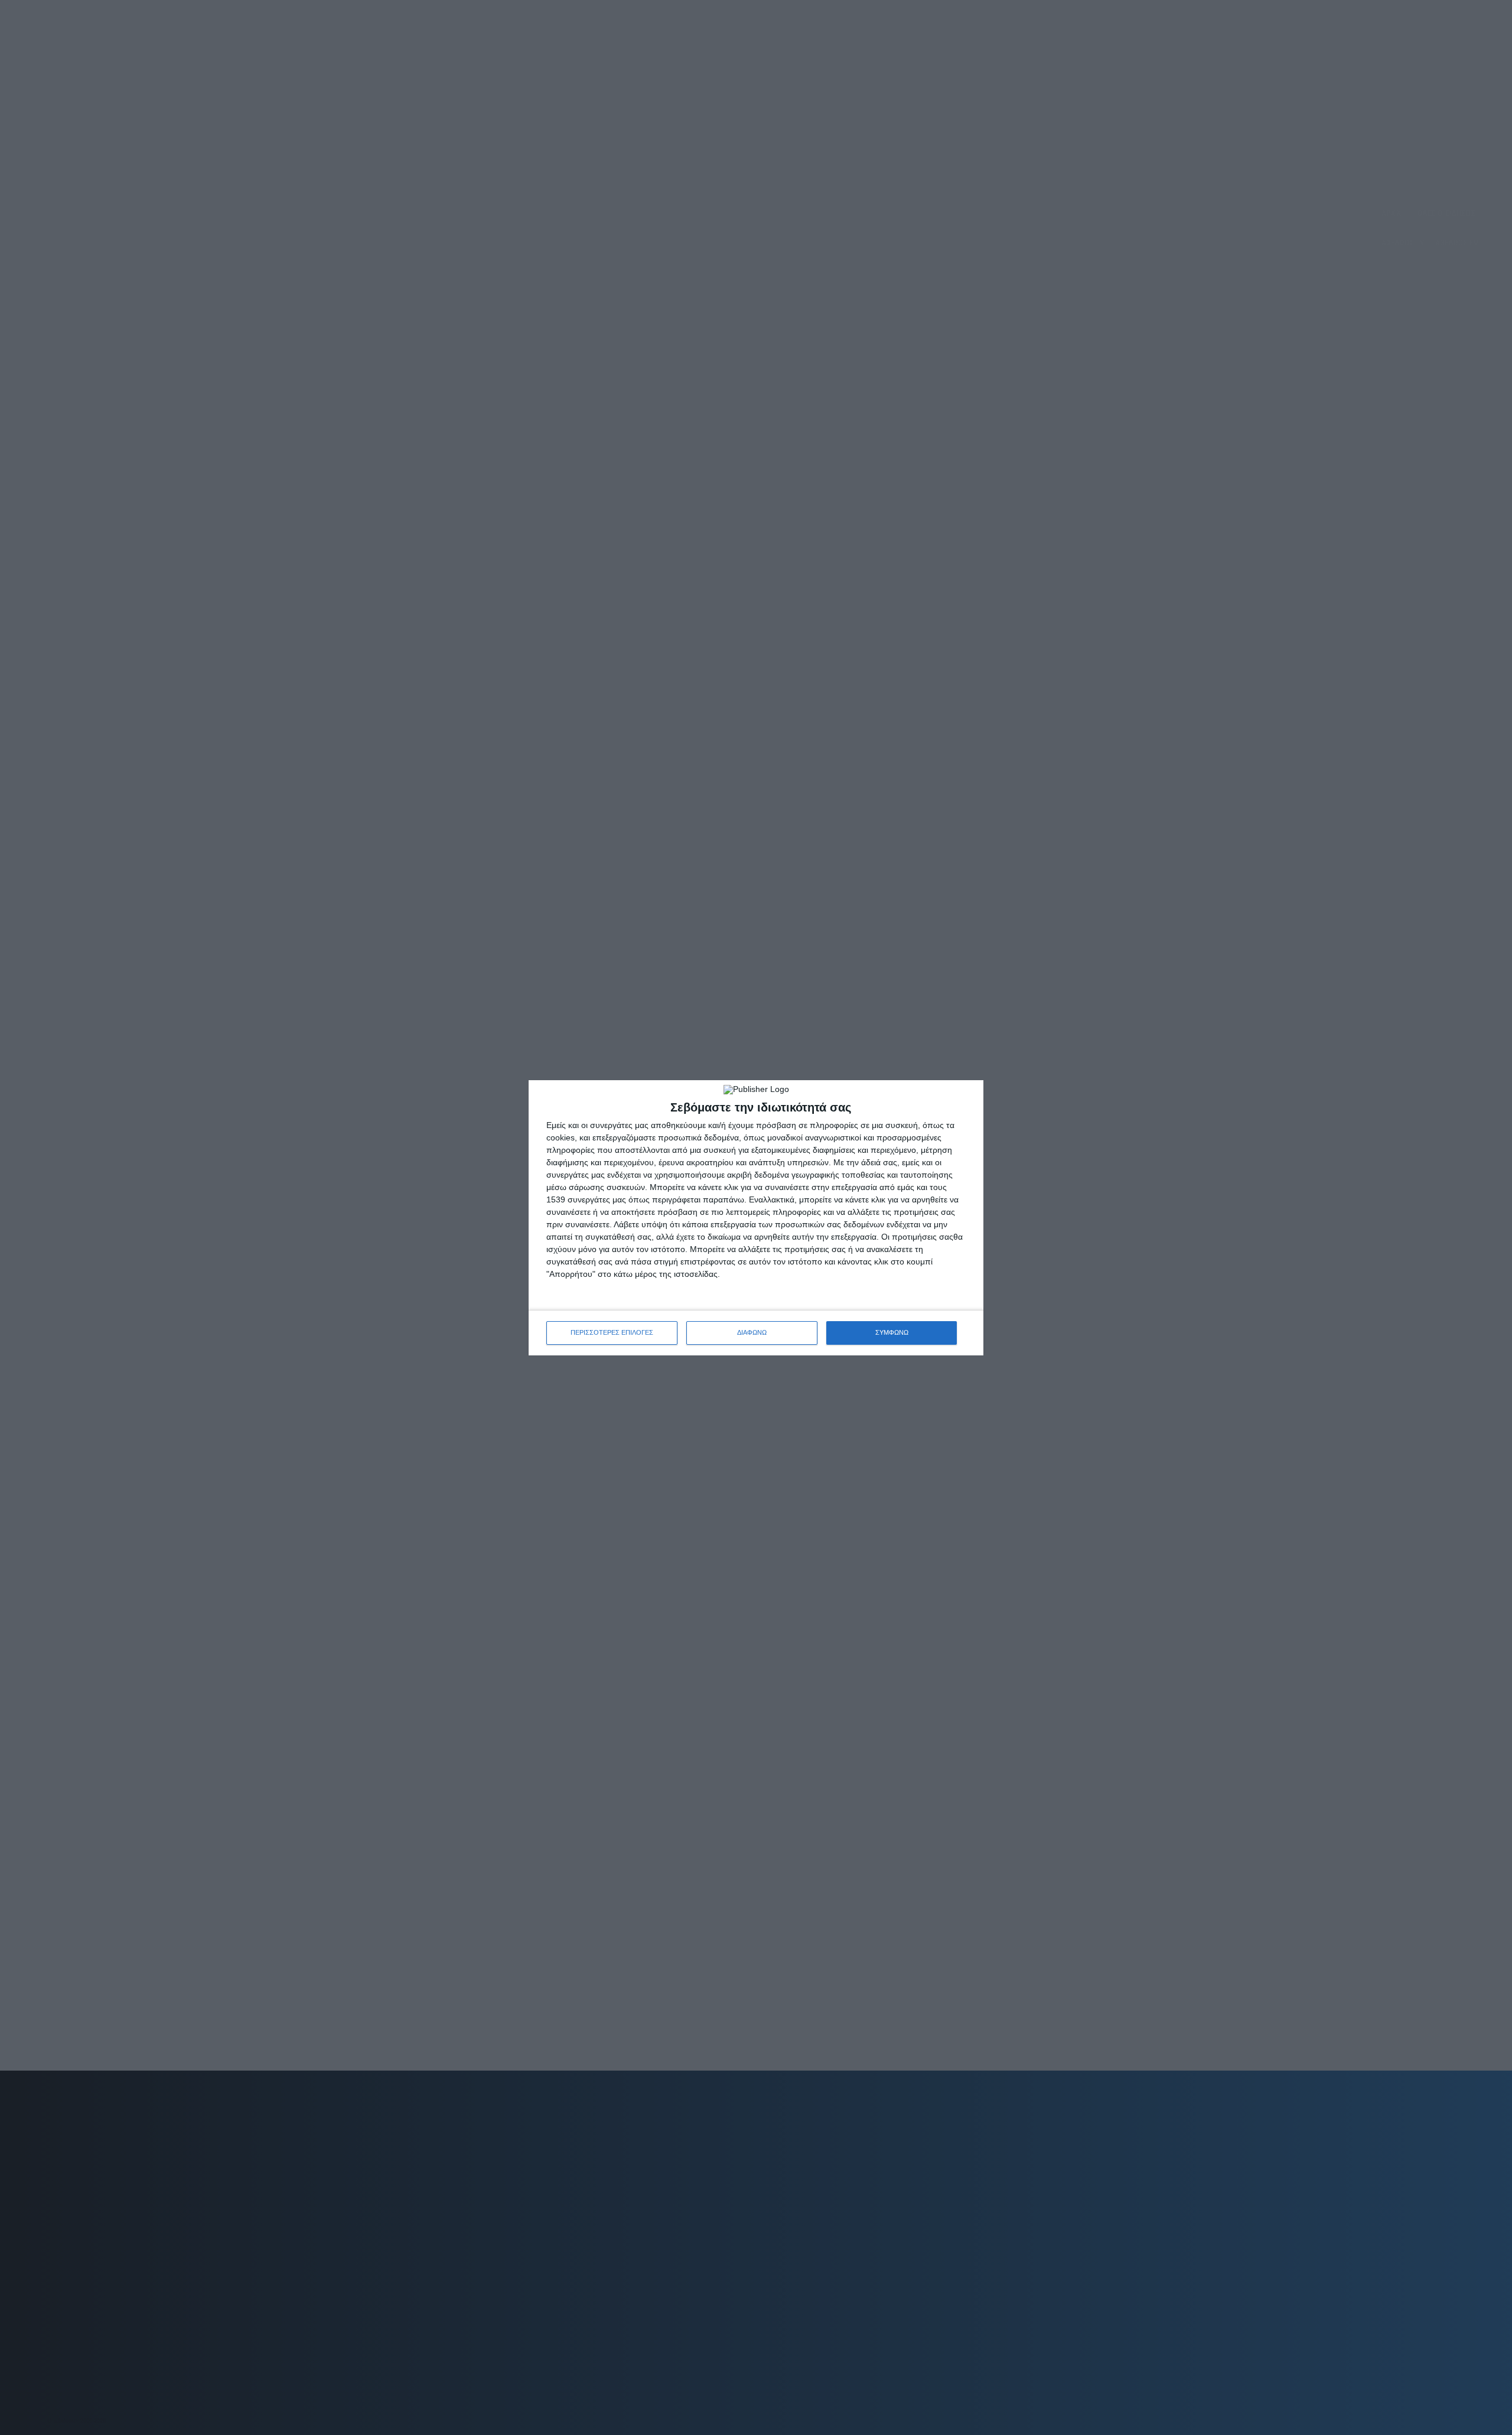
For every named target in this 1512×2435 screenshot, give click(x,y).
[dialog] (756, 1218)
